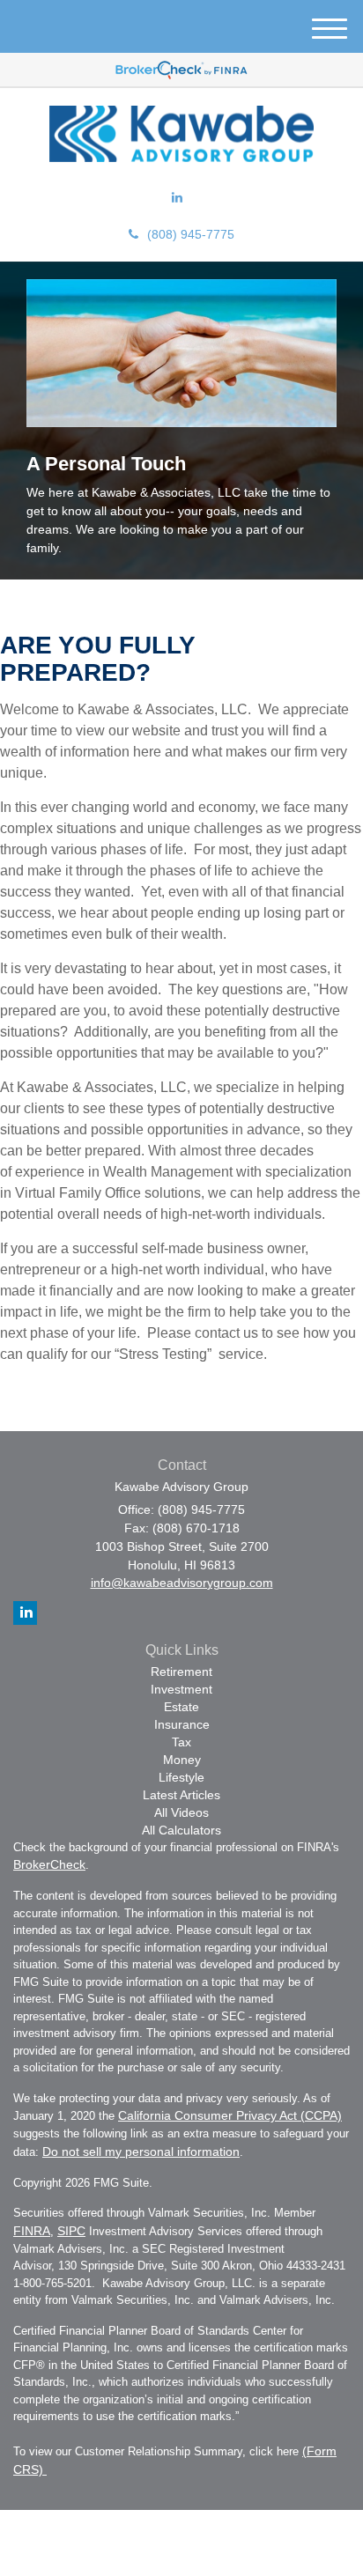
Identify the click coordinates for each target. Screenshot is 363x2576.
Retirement (181, 1672)
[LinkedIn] (177, 197)
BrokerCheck (49, 1864)
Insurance (182, 1724)
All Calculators (181, 1830)
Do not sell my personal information (141, 2152)
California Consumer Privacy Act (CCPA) (230, 2115)
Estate (181, 1707)
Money (182, 1760)
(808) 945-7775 (191, 234)
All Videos (181, 1812)
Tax (181, 1742)
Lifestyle (181, 1777)
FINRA (32, 2231)
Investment (181, 1689)
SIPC (71, 2231)
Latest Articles (181, 1795)
